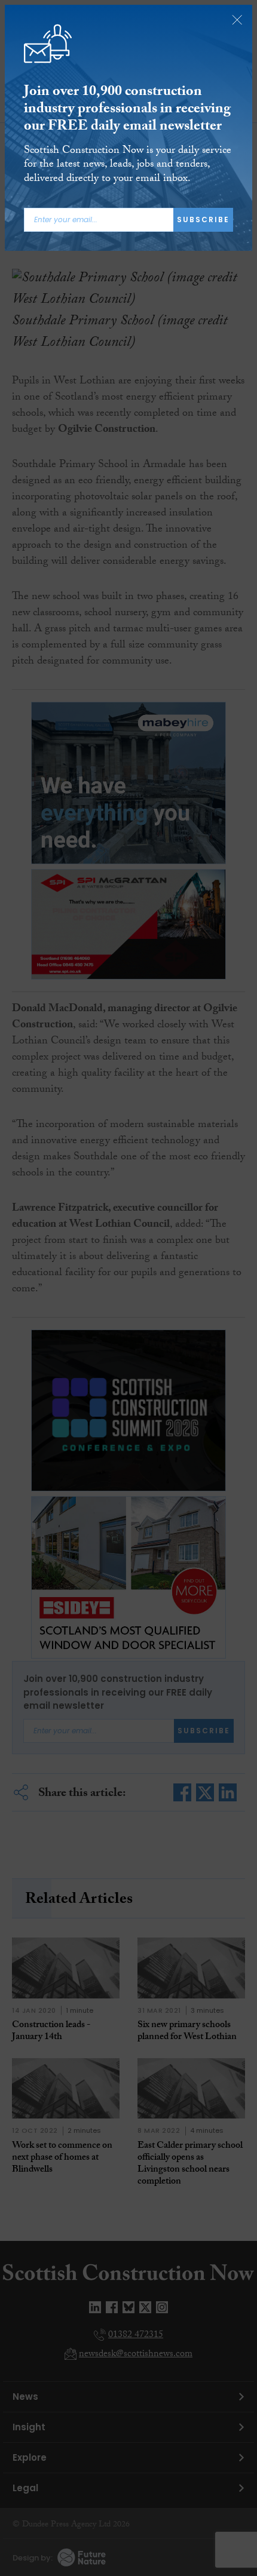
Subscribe (203, 219)
